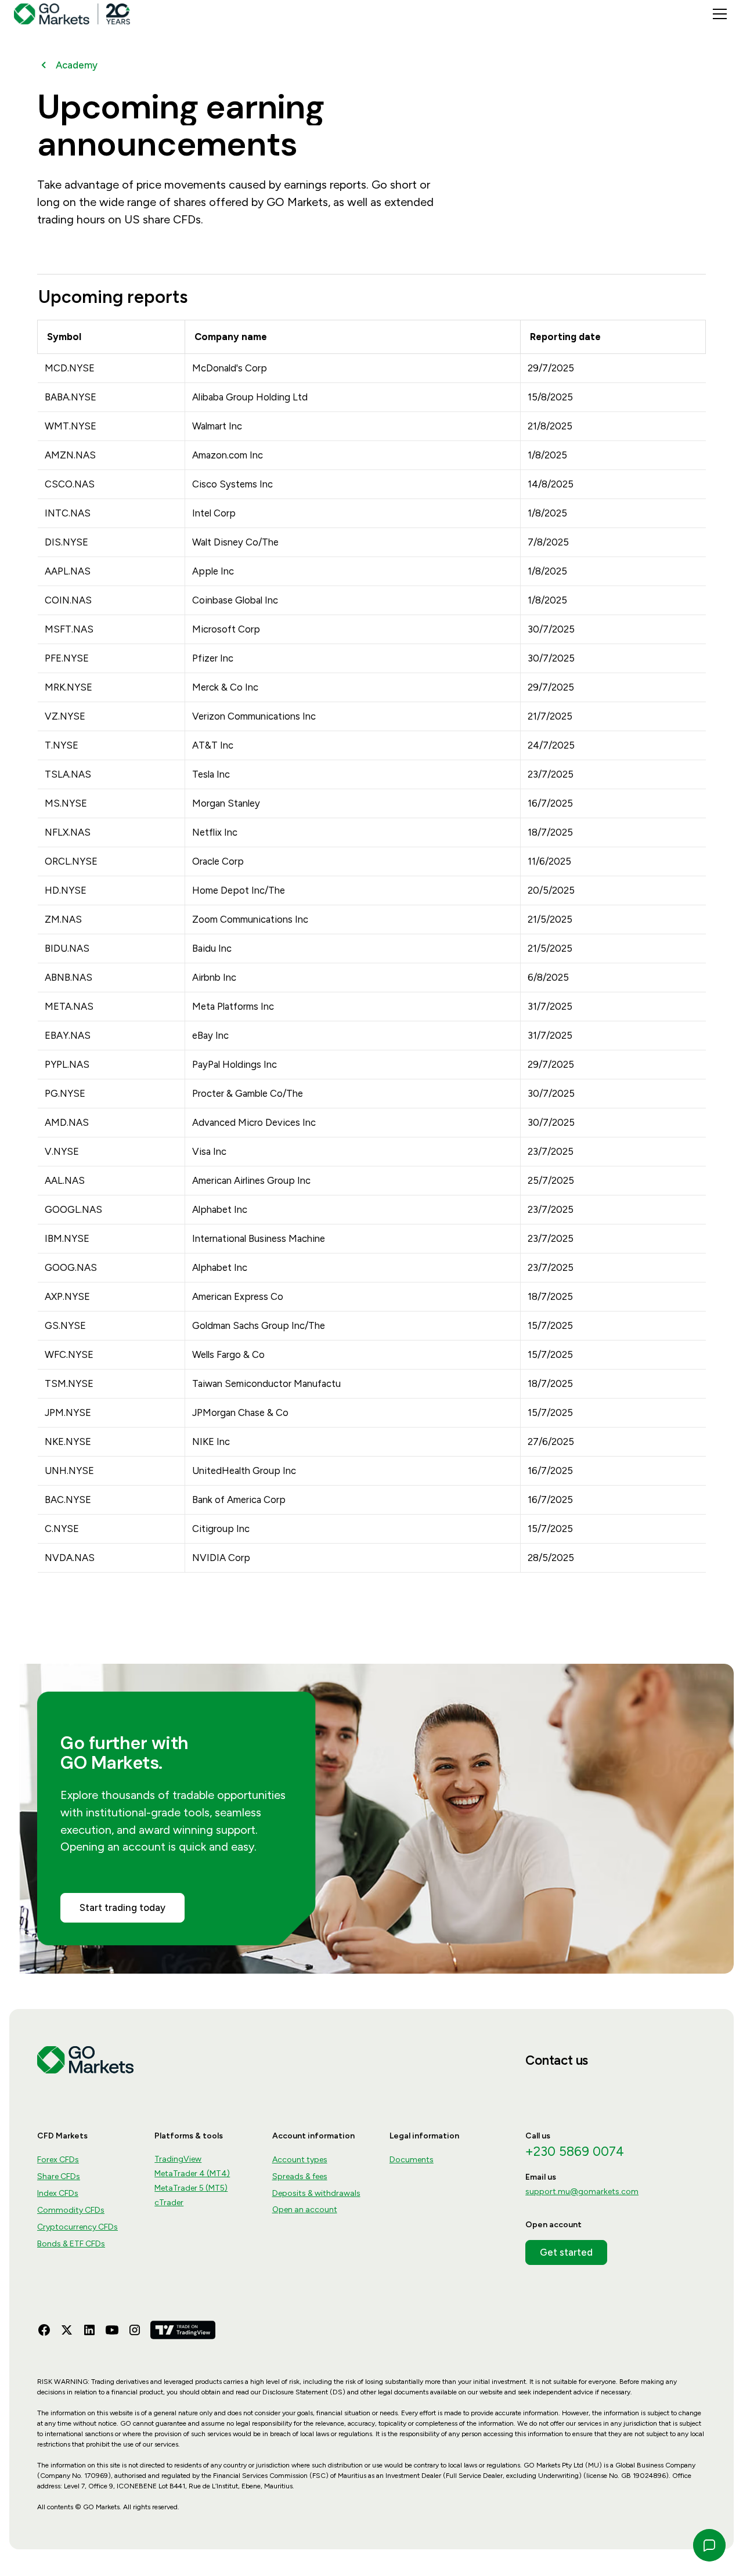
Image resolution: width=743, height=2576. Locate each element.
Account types (300, 2160)
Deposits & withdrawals (316, 2193)
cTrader (169, 2203)
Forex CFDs (58, 2160)
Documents (412, 2160)
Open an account (305, 2210)
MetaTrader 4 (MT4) (192, 2174)
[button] (717, 14)
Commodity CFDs (71, 2210)
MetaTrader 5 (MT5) (191, 2188)
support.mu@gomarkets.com (582, 2192)
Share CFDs (59, 2176)
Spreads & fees (300, 2176)
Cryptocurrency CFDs (77, 2227)
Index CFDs (58, 2193)
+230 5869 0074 (575, 2152)
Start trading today (122, 1907)
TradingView (178, 2159)
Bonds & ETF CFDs (71, 2244)
